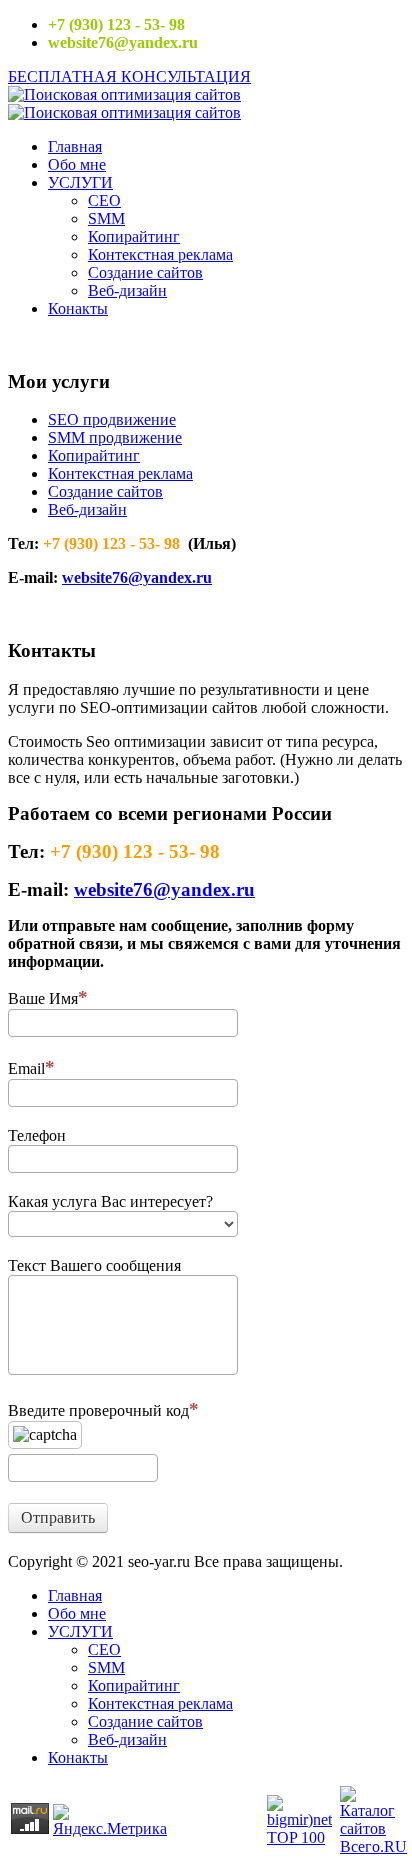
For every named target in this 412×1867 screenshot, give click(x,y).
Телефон (37, 1135)
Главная (75, 146)
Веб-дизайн (127, 290)
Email (26, 1068)
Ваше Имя (43, 998)
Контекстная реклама (160, 254)
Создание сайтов (145, 272)
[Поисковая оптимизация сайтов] (124, 94)
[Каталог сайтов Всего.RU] (373, 1846)
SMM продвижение (115, 437)
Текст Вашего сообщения (94, 1265)
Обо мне (77, 164)
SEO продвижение (112, 419)
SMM (106, 218)
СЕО (104, 200)
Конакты (78, 308)
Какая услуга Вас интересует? (110, 1201)
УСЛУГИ (80, 182)
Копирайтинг (134, 236)
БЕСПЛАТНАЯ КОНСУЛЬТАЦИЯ (129, 76)
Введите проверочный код (98, 1410)
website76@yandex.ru (137, 577)
